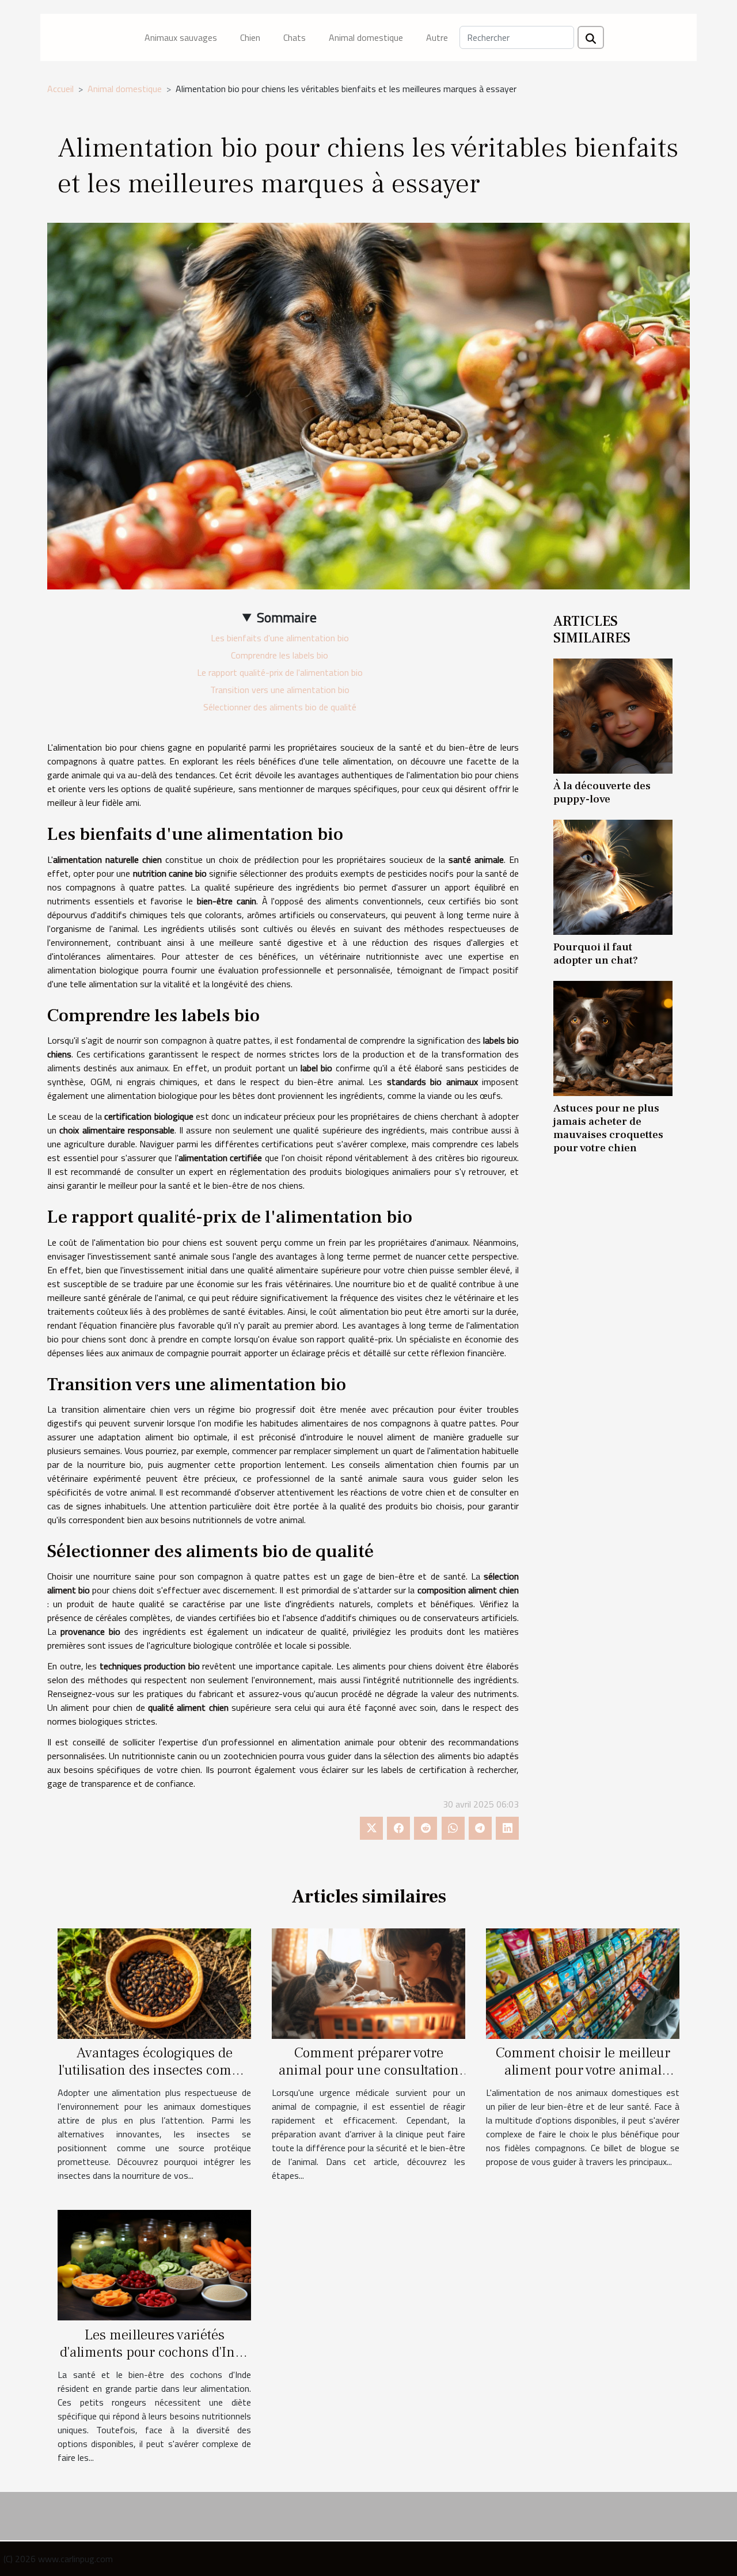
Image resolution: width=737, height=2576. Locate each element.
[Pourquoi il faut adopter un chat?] (613, 876)
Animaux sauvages (181, 37)
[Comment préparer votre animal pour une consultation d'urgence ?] (368, 1983)
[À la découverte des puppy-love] (613, 715)
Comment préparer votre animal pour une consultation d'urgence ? (369, 2070)
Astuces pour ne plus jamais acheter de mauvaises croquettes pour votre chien (608, 1128)
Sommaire (287, 617)
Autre (437, 37)
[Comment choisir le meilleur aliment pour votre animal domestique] (583, 1983)
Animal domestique (366, 37)
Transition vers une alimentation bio (280, 690)
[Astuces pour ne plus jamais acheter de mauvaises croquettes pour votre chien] (613, 1037)
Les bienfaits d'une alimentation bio (280, 638)
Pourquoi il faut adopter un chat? (596, 954)
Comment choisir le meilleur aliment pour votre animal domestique (583, 2070)
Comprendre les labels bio (280, 655)
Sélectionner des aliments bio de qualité (280, 707)
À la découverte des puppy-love (602, 792)
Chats (295, 37)
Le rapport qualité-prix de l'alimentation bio (280, 672)
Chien (250, 37)
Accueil (60, 89)
